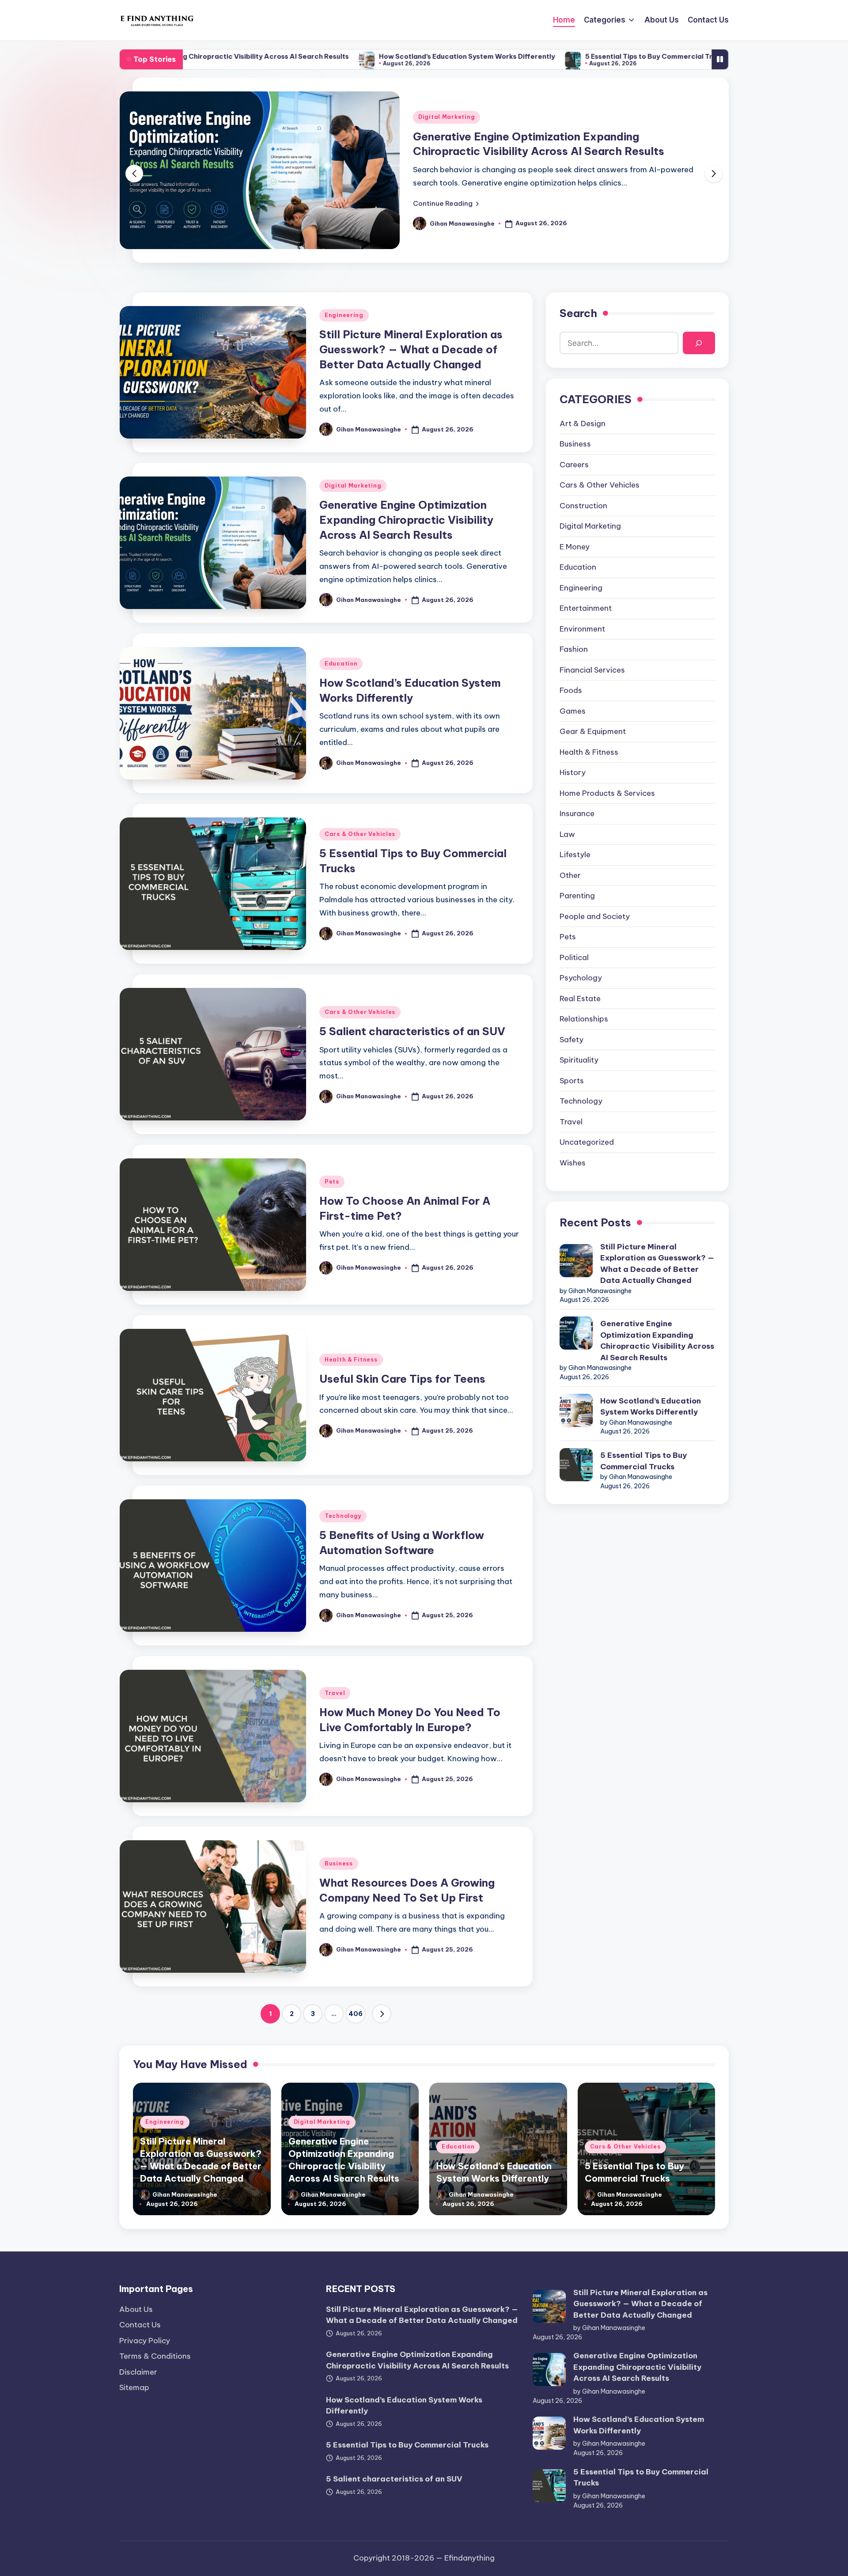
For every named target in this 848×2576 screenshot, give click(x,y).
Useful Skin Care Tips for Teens (402, 1379)
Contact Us (140, 2325)
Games (573, 711)
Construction (583, 506)
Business (339, 1863)
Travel (335, 1693)
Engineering (344, 315)
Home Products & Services (607, 793)
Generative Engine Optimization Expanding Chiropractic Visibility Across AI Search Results (406, 520)
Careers (574, 465)
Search (578, 313)
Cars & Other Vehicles (360, 834)
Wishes (573, 1163)
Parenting (577, 896)
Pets (332, 1182)
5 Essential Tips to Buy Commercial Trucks (516, 56)
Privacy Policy (145, 2341)
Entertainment (586, 608)
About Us (136, 2309)
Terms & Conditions (155, 2356)
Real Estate (580, 999)
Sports (572, 1081)
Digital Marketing (447, 117)
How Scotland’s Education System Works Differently (327, 56)
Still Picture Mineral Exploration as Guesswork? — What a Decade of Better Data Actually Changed (411, 349)
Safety (572, 1040)
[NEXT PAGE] (382, 2014)
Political (574, 957)
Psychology (581, 978)
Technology (343, 1516)
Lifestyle (575, 855)
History (573, 772)
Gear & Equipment (593, 731)
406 (356, 2014)
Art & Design (583, 424)
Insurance (577, 813)
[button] (446, 203)
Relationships (584, 1019)
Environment (582, 629)
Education (341, 664)
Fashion (574, 649)
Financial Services (592, 670)
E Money (575, 547)
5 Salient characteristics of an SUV (677, 56)
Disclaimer (138, 2372)
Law (567, 834)
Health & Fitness (351, 1360)
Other (570, 875)
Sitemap (134, 2387)
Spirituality (579, 1060)
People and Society (595, 916)
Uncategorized (587, 1142)
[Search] (699, 343)
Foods (571, 690)
